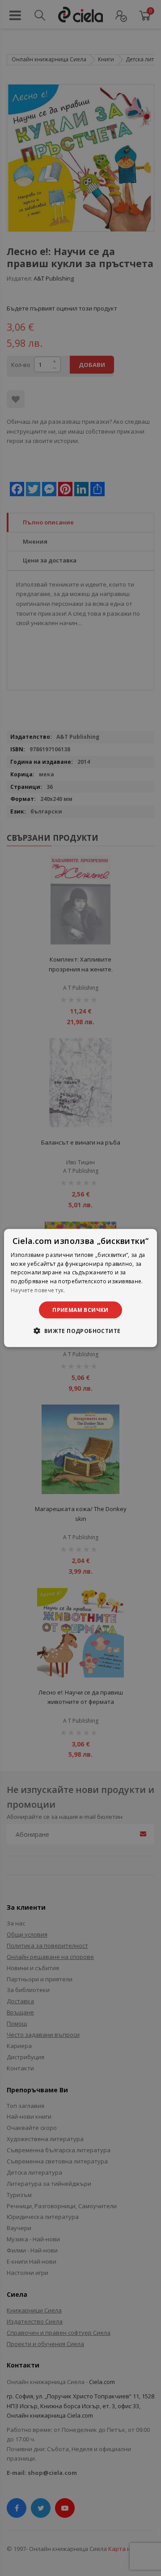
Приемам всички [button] (80, 1309)
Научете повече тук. (38, 1290)
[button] (80, 1331)
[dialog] (80, 1288)
